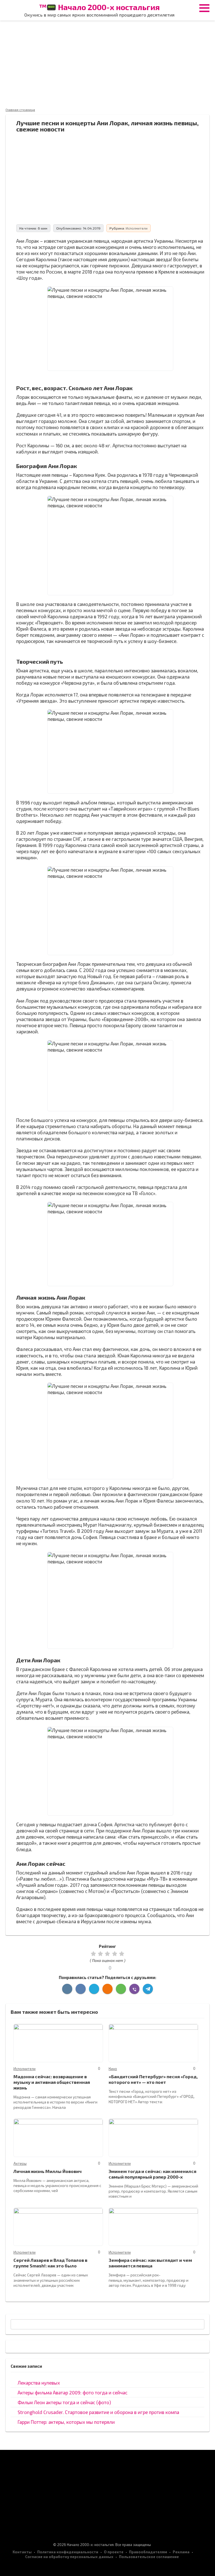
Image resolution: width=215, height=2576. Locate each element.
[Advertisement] (107, 64)
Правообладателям (148, 2552)
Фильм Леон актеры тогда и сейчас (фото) (64, 2402)
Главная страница (20, 110)
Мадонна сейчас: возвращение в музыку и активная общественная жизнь (52, 2082)
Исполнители (137, 228)
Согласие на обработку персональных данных (69, 2557)
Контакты (22, 2552)
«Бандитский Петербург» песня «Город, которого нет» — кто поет (153, 2079)
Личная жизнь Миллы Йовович (48, 2171)
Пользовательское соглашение (149, 2557)
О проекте (114, 2552)
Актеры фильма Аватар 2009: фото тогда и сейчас (73, 2392)
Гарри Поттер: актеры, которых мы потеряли (66, 2422)
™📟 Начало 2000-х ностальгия (99, 7)
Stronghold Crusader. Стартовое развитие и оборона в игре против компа (98, 2412)
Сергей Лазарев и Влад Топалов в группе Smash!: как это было (50, 2263)
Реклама (181, 2552)
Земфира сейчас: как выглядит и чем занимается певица (150, 2263)
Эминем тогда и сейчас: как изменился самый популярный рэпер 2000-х (152, 2174)
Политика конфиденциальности (68, 2552)
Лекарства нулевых (39, 2383)
